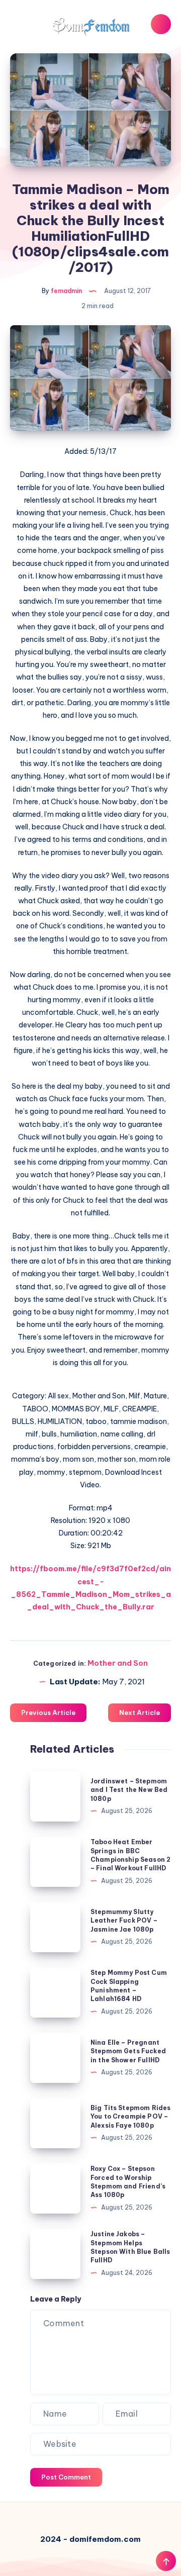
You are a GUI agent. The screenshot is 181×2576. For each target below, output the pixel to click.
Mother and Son (118, 1663)
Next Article (140, 1712)
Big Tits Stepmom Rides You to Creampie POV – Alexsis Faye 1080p (130, 2117)
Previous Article (48, 1712)
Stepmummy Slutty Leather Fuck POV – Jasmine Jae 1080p (124, 1921)
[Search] (161, 24)
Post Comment (66, 2477)
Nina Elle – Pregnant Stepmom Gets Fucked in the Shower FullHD (128, 2051)
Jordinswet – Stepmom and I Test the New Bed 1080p (129, 1790)
